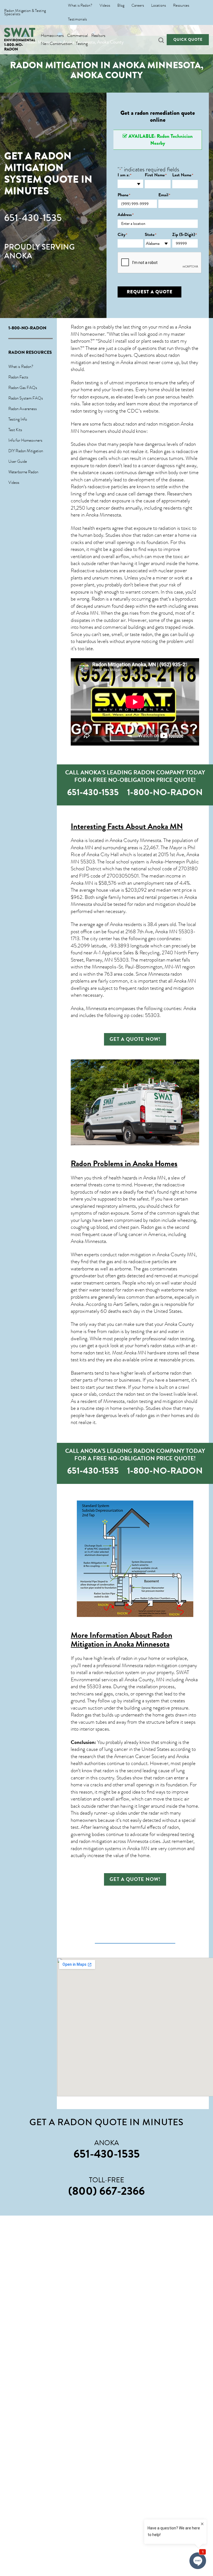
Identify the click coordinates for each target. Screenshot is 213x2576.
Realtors (98, 36)
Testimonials (77, 19)
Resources (181, 6)
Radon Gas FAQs (23, 388)
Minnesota (95, 1241)
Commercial (78, 36)
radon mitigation (134, 1255)
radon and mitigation (155, 904)
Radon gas (151, 1227)
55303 (88, 862)
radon (147, 634)
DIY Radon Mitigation (26, 451)
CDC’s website (143, 411)
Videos (105, 6)
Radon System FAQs (26, 398)
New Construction (57, 44)
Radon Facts (18, 377)
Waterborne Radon (23, 472)
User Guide (18, 461)
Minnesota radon (165, 974)
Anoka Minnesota (103, 515)
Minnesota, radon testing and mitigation (143, 1401)
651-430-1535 (33, 218)
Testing (82, 44)
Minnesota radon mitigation (149, 1665)
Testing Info (18, 419)
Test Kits (15, 430)
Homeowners (52, 36)
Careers (138, 6)
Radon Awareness (23, 409)
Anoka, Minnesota (89, 1008)
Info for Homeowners (25, 440)
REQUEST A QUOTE (150, 292)
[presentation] (160, 263)
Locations (159, 6)
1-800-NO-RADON (14, 47)
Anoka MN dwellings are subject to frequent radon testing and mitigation (133, 985)
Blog (121, 6)
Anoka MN (87, 613)
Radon (77, 487)
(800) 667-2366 (106, 2191)
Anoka (116, 924)
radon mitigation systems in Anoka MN (110, 1848)
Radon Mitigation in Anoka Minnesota (121, 1640)
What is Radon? (80, 6)
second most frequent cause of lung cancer (130, 1231)
